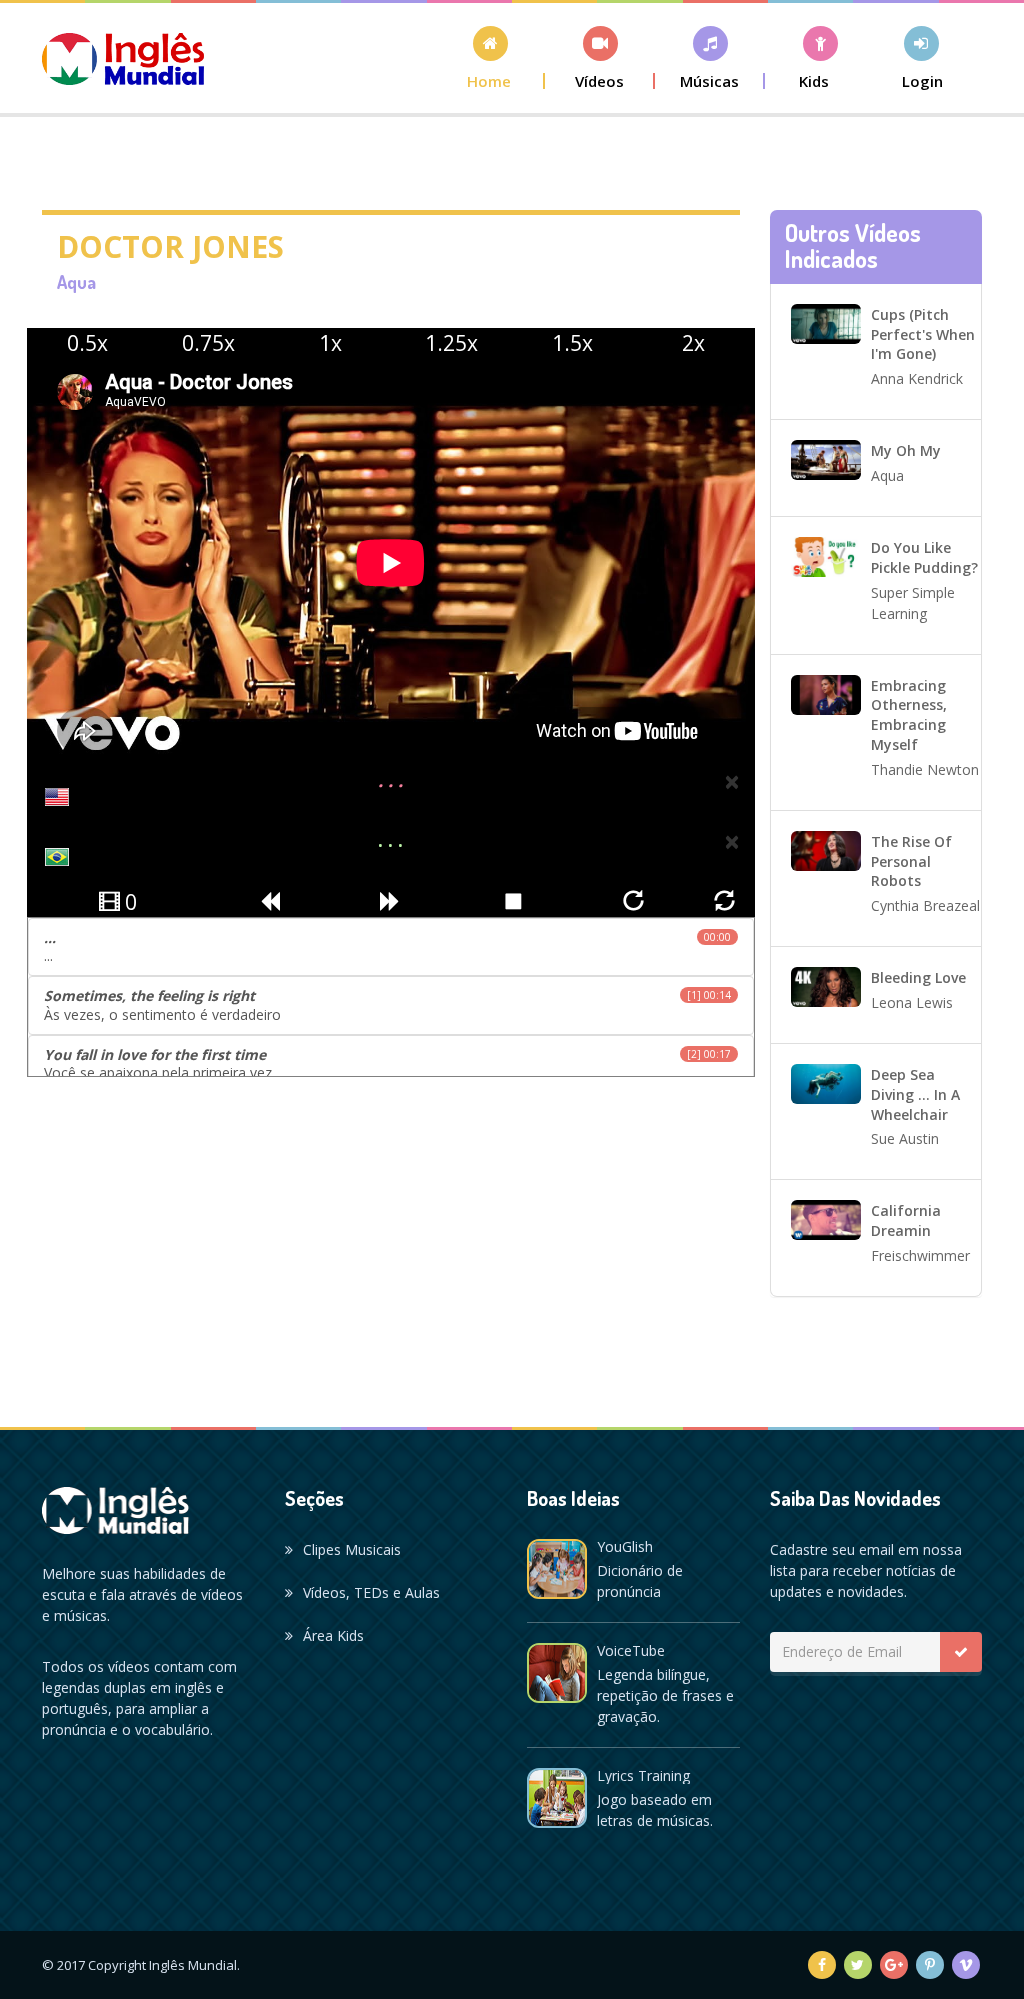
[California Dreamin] (826, 1218)
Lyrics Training (643, 1775)
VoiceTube (631, 1650)
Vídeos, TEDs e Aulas (371, 1592)
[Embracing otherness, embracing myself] (826, 692)
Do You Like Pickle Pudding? (924, 557)
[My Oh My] (826, 458)
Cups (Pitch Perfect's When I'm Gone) (923, 334)
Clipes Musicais (352, 1549)
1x (330, 343)
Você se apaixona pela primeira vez (387, 1063)
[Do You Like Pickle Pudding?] (826, 555)
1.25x (451, 343)
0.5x (87, 343)
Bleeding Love (918, 977)
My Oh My (906, 450)
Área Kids (333, 1635)
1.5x (572, 343)
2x (693, 343)
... (387, 946)
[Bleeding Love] (826, 985)
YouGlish (625, 1546)
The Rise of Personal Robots (911, 861)
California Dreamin (906, 1220)
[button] (600, 57)
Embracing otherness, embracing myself (909, 715)
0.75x (208, 343)
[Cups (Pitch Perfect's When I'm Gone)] (826, 322)
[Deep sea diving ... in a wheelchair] (826, 1082)
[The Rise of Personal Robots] (826, 849)
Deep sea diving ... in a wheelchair (915, 1094)
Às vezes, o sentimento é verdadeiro (387, 1004)
